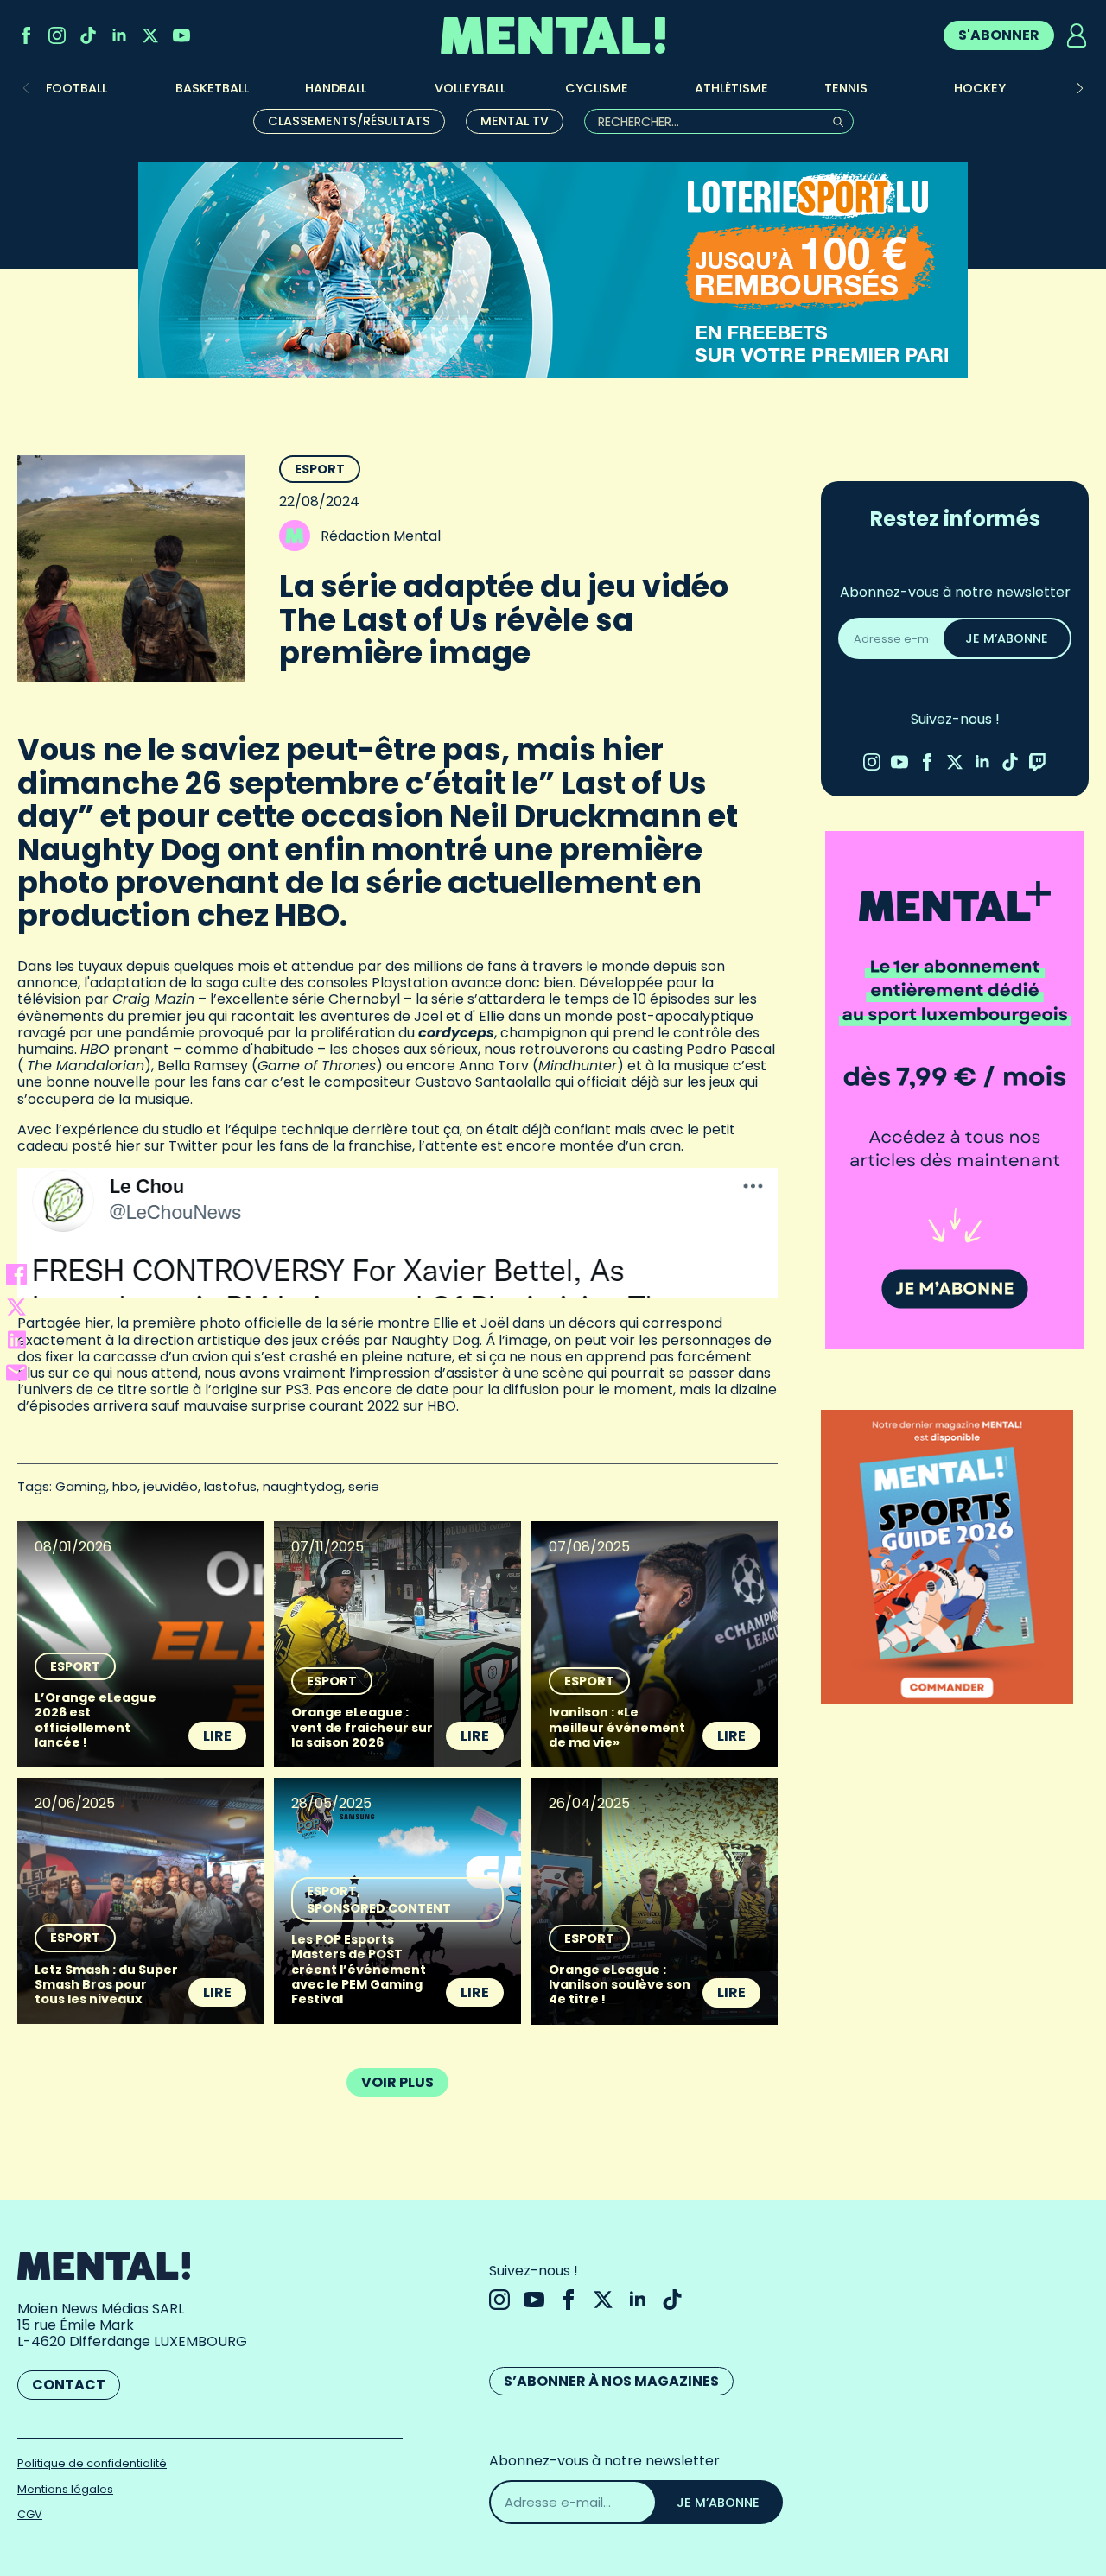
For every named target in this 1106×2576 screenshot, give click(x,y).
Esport (320, 469)
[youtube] (181, 35)
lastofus (230, 1486)
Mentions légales (65, 2489)
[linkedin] (119, 35)
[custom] (88, 35)
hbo (125, 1486)
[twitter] (150, 35)
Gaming (81, 1486)
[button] (1080, 88)
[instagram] (57, 35)
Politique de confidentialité (92, 2463)
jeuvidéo (171, 1486)
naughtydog (302, 1486)
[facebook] (26, 35)
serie (364, 1486)
